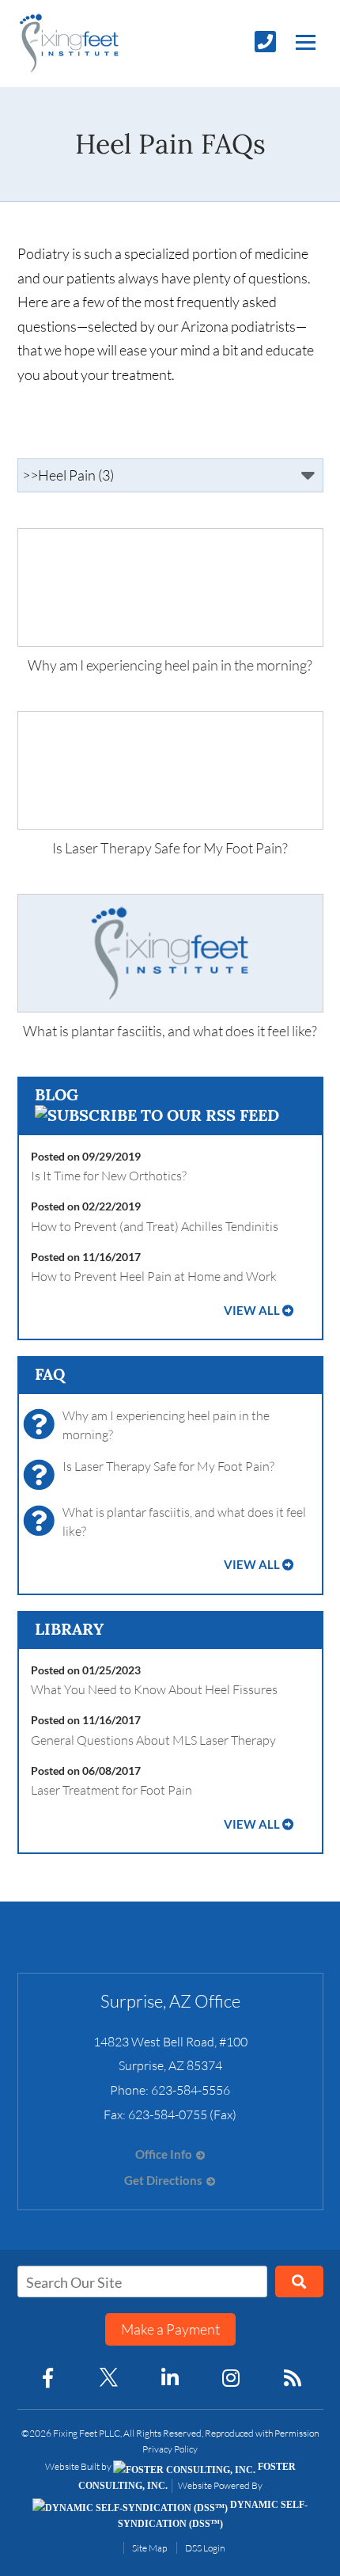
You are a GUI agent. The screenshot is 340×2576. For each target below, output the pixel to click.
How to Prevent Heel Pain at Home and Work (154, 1276)
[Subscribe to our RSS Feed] (157, 1115)
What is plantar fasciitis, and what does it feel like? (184, 1522)
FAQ (50, 1374)
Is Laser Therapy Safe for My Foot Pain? (168, 1466)
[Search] (299, 2282)
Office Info (164, 2154)
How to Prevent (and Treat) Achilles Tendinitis (155, 1226)
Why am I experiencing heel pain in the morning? (166, 1425)
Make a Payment (170, 2329)
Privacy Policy (170, 2449)
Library (69, 1629)
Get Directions (163, 2181)
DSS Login (205, 2548)
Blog (57, 1094)
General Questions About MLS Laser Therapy (153, 1740)
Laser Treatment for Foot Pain (111, 1790)
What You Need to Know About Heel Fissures (154, 1689)
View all (252, 1311)
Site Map (149, 2548)
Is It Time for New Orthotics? (109, 1176)
